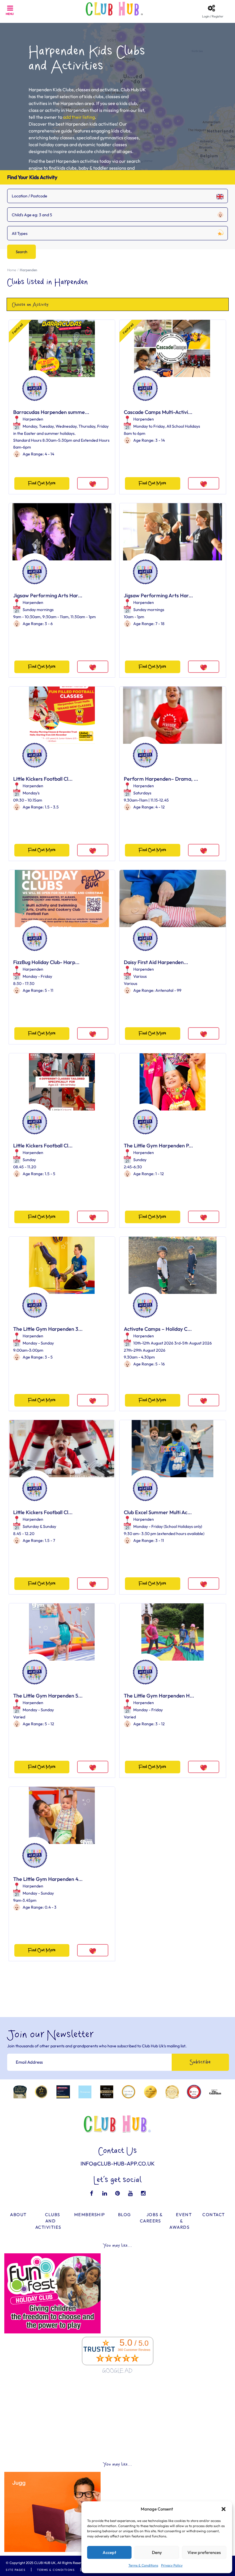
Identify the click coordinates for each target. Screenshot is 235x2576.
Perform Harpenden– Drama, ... (161, 779)
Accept (109, 2552)
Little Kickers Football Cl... (43, 779)
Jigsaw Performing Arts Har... (48, 595)
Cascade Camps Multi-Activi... (158, 412)
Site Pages (16, 2570)
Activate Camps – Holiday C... (158, 1329)
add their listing (79, 117)
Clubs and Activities (48, 2221)
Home (12, 270)
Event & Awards (181, 2221)
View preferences (204, 2552)
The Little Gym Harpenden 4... (48, 1879)
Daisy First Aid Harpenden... (156, 962)
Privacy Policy (172, 2565)
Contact (214, 2215)
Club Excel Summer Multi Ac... (158, 1512)
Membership (90, 2215)
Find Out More (42, 483)
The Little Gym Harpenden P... (158, 1146)
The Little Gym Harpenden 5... (48, 1696)
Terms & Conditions (143, 2565)
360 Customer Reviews (134, 2350)
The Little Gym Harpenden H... (159, 1696)
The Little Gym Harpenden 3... (48, 1329)
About (18, 2215)
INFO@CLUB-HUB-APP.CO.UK (118, 2163)
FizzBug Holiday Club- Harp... (46, 962)
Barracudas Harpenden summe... (51, 412)
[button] (224, 2509)
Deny (157, 2552)
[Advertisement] (117, 2418)
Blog (125, 2215)
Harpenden (33, 419)
